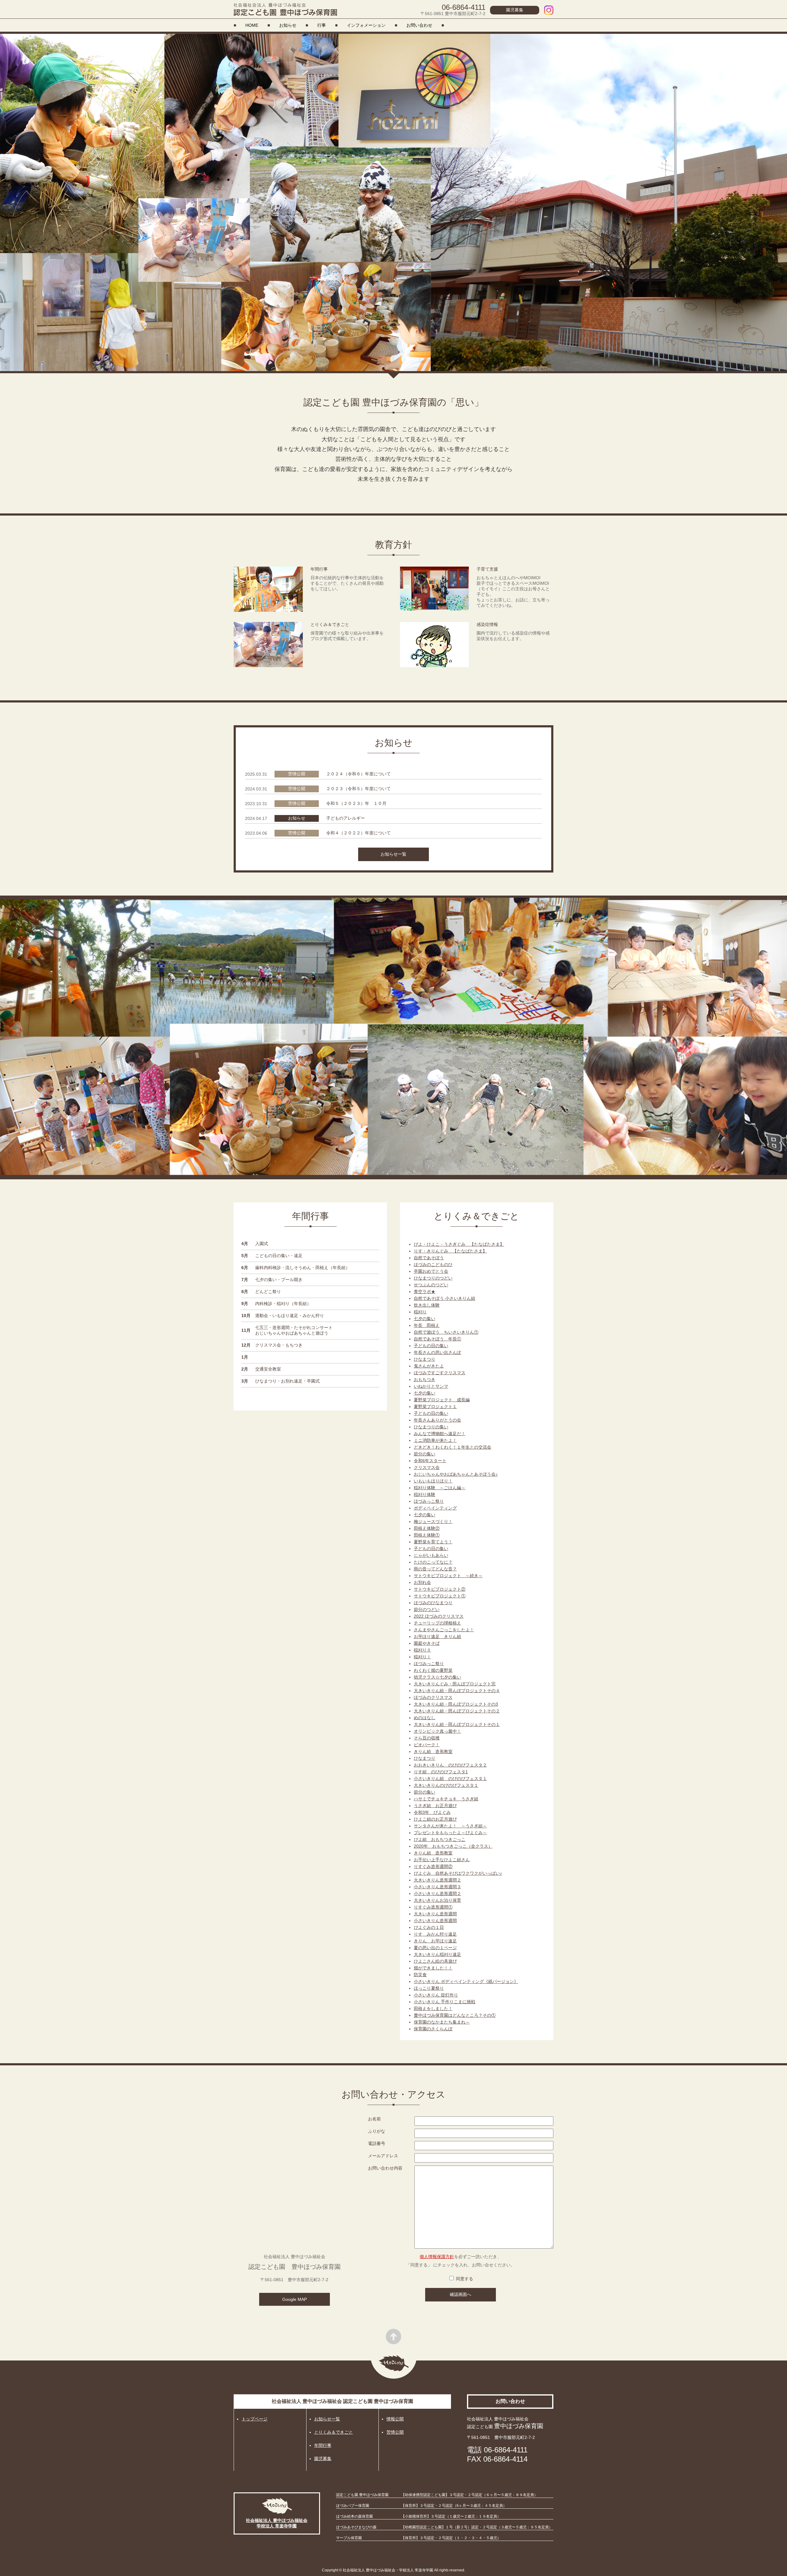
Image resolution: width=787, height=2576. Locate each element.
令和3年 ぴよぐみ (432, 1812)
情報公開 (395, 2419)
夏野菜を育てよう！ (433, 1542)
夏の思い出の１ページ (435, 1948)
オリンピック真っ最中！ (437, 1731)
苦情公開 (395, 2432)
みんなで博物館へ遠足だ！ (440, 1434)
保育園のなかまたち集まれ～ (442, 2022)
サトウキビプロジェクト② (440, 1589)
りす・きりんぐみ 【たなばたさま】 (450, 1251)
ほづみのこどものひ (433, 1264)
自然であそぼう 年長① (437, 1339)
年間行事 (323, 2445)
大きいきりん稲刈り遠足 (437, 1954)
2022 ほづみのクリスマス (439, 1616)
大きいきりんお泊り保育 (437, 1900)
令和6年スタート (430, 1461)
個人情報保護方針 (437, 2257)
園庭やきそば (427, 1643)
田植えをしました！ (433, 2008)
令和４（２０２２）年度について (358, 833)
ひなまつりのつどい (433, 1278)
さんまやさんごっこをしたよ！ (444, 1630)
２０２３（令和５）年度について (358, 789)
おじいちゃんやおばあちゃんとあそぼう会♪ (456, 1474)
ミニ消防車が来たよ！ (435, 1440)
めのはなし (425, 1718)
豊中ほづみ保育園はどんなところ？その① (455, 2015)
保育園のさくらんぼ (433, 2029)
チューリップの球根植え (437, 1623)
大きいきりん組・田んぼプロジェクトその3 (456, 1704)
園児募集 (515, 10)
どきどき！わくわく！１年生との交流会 (453, 1447)
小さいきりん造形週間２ (437, 1893)
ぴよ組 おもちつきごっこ (440, 1839)
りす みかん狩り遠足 (435, 1934)
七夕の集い (425, 1319)
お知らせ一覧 (393, 854)
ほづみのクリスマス (433, 1697)
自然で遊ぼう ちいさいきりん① (446, 1332)
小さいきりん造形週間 (435, 1921)
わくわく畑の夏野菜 (433, 1670)
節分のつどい (427, 1609)
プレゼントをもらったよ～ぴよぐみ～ (450, 1833)
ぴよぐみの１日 (429, 1927)
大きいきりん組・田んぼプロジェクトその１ (457, 1724)
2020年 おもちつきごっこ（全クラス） (453, 1846)
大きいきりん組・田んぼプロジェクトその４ (457, 1691)
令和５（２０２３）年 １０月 (356, 803)
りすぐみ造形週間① (433, 1907)
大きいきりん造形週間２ (437, 1880)
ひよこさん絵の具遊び (435, 1961)
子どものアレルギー (346, 818)
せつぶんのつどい (431, 1285)
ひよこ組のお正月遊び (435, 1819)
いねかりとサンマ (431, 1386)
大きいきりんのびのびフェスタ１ (446, 1785)
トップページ (255, 2419)
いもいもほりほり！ (433, 1481)
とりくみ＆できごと (334, 2432)
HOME (252, 25)
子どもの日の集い (431, 1346)
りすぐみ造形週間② (433, 1866)
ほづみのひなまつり (433, 1603)
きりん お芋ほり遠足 (435, 1941)
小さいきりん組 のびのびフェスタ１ (450, 1779)
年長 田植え (427, 1325)
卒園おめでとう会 (431, 1271)
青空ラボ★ (425, 1292)
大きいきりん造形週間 (435, 1914)
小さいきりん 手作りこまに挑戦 (445, 2002)
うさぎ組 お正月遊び (435, 1806)
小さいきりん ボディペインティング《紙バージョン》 (466, 1981)
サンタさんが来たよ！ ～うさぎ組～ (450, 1826)
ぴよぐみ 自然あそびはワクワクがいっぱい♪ (458, 1873)
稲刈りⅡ (422, 1650)
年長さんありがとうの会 (437, 1420)
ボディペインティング (435, 1508)
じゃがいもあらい (431, 1555)
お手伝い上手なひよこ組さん (442, 1860)
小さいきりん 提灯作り (436, 1995)
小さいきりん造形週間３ (437, 1887)
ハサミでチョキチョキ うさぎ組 (446, 1799)
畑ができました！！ (433, 1968)
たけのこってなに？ (433, 1562)
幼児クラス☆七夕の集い (437, 1677)
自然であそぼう (429, 1258)
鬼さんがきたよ (429, 1366)
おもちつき (425, 1379)
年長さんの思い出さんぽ (437, 1352)
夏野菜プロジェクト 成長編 (442, 1400)
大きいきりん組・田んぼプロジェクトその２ (457, 1711)
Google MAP (295, 2299)
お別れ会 (422, 1582)
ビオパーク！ (427, 1745)
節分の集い (425, 1454)
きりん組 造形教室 (433, 1751)
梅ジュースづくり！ (433, 1521)
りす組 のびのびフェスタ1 (441, 1772)
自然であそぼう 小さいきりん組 (445, 1298)
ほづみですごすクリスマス (440, 1373)
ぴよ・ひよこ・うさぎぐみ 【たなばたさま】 (459, 1244)
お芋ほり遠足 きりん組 (437, 1636)
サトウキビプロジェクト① (440, 1596)
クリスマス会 (427, 1467)
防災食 (420, 1975)
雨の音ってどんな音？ (435, 1569)
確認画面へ (461, 2294)
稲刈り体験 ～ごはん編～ (440, 1488)
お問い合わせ (419, 25)
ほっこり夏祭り (429, 1988)
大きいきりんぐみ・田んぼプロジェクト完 (455, 1684)
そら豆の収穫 (427, 1738)
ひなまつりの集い (431, 1427)
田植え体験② (427, 1528)
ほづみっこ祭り (429, 1501)
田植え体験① (427, 1535)
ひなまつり (425, 1359)
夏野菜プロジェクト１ (435, 1407)
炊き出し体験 (427, 1305)
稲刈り (420, 1312)
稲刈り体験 (425, 1494)
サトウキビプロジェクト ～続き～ (448, 1576)
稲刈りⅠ (422, 1657)
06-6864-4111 (464, 7)
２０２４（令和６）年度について (358, 774)
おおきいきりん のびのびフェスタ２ (450, 1765)
